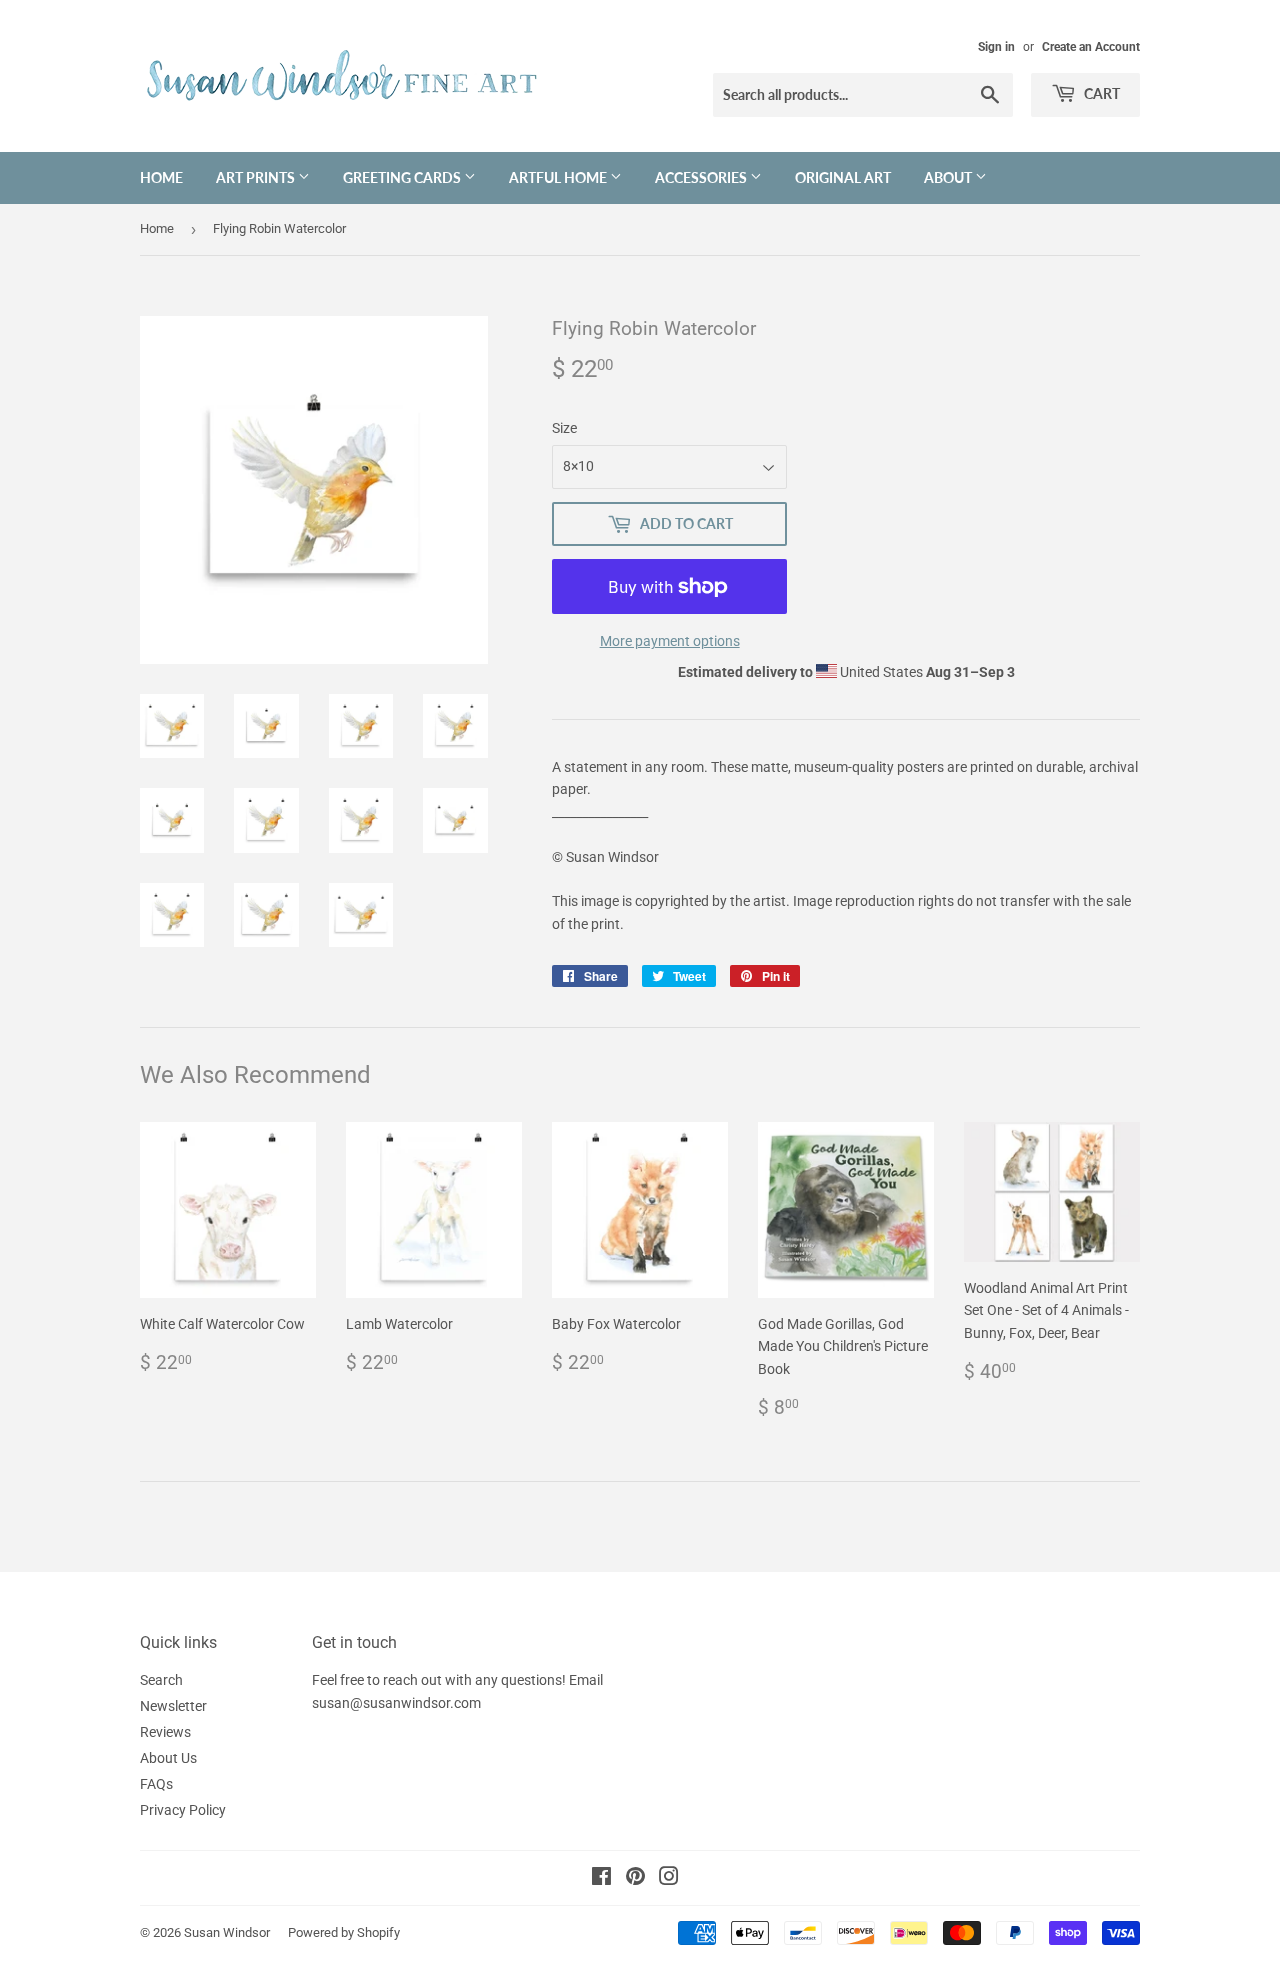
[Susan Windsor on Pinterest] (635, 1879)
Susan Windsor (227, 1932)
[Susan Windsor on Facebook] (601, 1879)
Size (564, 428)
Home (161, 177)
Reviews (165, 1732)
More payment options (670, 641)
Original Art (843, 177)
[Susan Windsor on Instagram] (669, 1879)
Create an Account (1091, 47)
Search (161, 1680)
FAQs (156, 1784)
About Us (168, 1758)
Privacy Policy (183, 1810)
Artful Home (559, 177)
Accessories (702, 177)
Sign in (996, 47)
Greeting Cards (403, 177)
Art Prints (257, 177)
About (949, 177)
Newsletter (173, 1706)
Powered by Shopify (344, 1932)
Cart (1100, 93)
